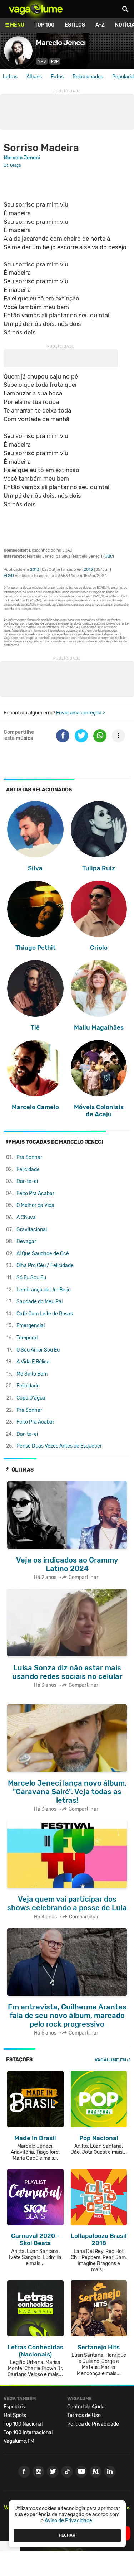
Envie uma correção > (81, 713)
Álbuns (34, 77)
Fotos (57, 77)
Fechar (67, 2535)
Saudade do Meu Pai (39, 1302)
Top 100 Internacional (28, 2433)
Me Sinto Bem (32, 1374)
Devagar (26, 1241)
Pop (55, 61)
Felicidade (28, 1169)
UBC (109, 556)
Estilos (75, 25)
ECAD (9, 576)
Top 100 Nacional (23, 2424)
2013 (35, 570)
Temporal (27, 1338)
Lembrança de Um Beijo (44, 1290)
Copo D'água (31, 1398)
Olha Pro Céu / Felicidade (45, 1265)
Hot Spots (15, 2415)
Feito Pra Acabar (35, 1193)
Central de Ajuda (86, 2407)
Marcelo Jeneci (22, 158)
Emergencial (31, 1326)
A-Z (100, 25)
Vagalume (36, 9)
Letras (10, 77)
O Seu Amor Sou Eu (38, 1350)
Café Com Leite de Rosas (45, 1314)
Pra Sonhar (29, 1157)
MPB (42, 61)
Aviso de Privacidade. (69, 2521)
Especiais (14, 2407)
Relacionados (88, 77)
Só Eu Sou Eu (31, 1278)
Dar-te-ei (27, 1181)
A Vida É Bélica (33, 1362)
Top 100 (44, 25)
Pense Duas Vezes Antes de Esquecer (59, 1446)
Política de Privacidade (93, 2424)
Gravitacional (32, 1230)
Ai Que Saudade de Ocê (43, 1254)
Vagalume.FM (110, 2060)
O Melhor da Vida (35, 1205)
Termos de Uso (84, 2415)
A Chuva (26, 1217)
